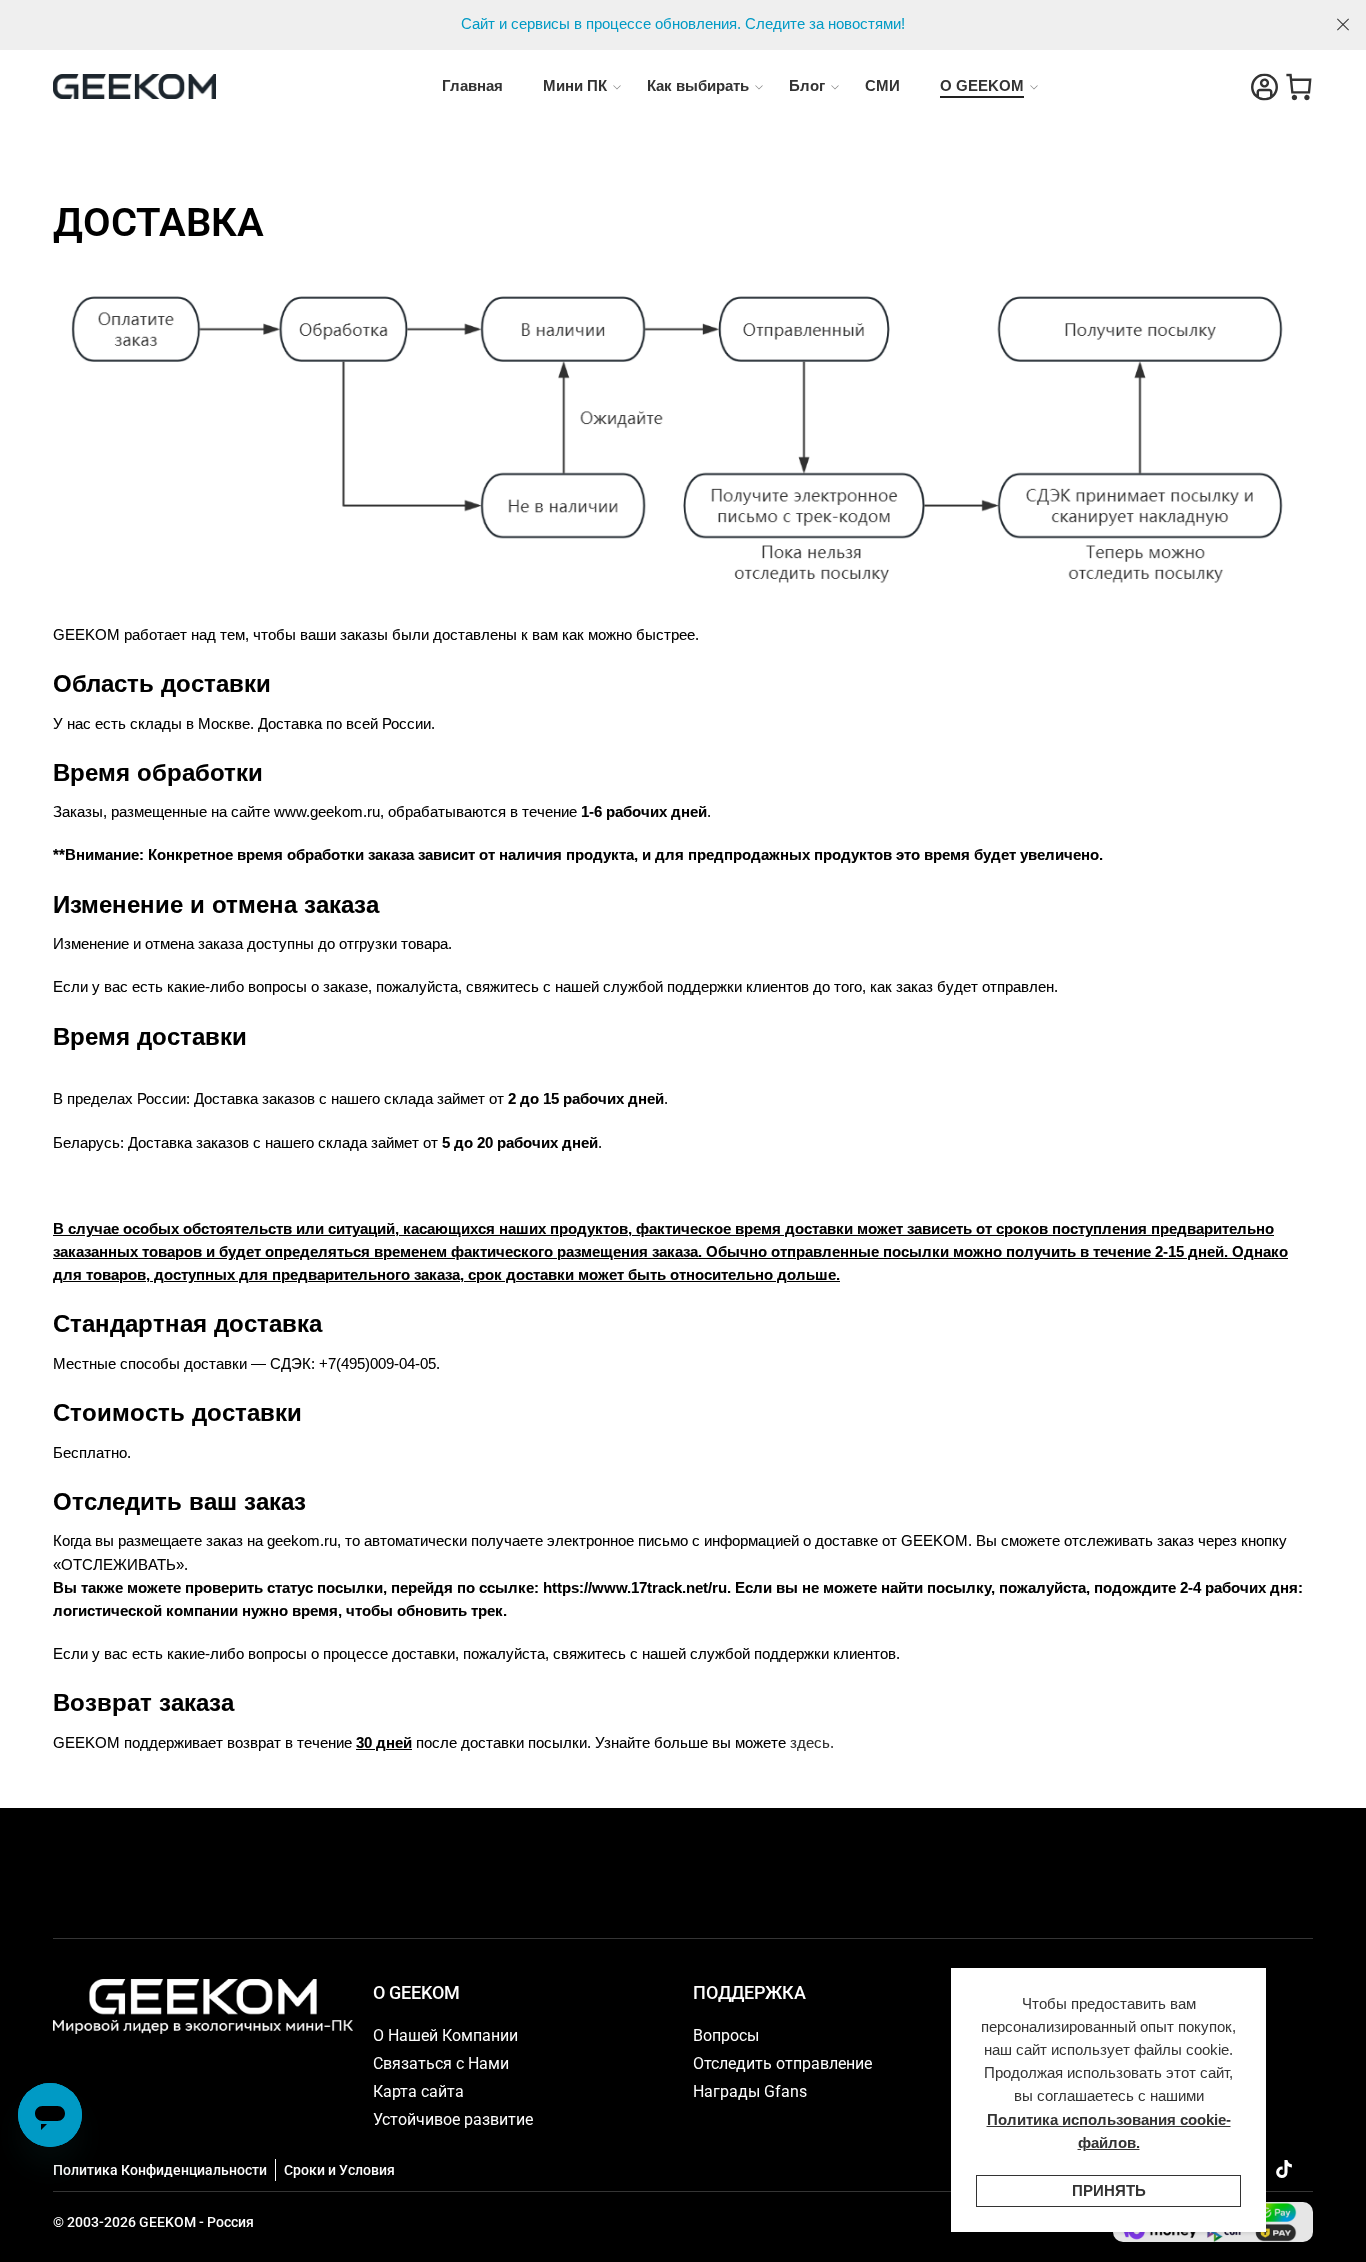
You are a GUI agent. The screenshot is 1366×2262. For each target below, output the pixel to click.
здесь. (812, 1743)
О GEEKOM (982, 86)
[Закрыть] (1343, 25)
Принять (1109, 2191)
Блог (807, 86)
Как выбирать (698, 86)
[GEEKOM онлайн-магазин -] (134, 86)
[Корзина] (1299, 87)
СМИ (882, 86)
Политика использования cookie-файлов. (1109, 2131)
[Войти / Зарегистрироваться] (1264, 87)
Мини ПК (575, 86)
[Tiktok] (1284, 2169)
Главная (472, 86)
